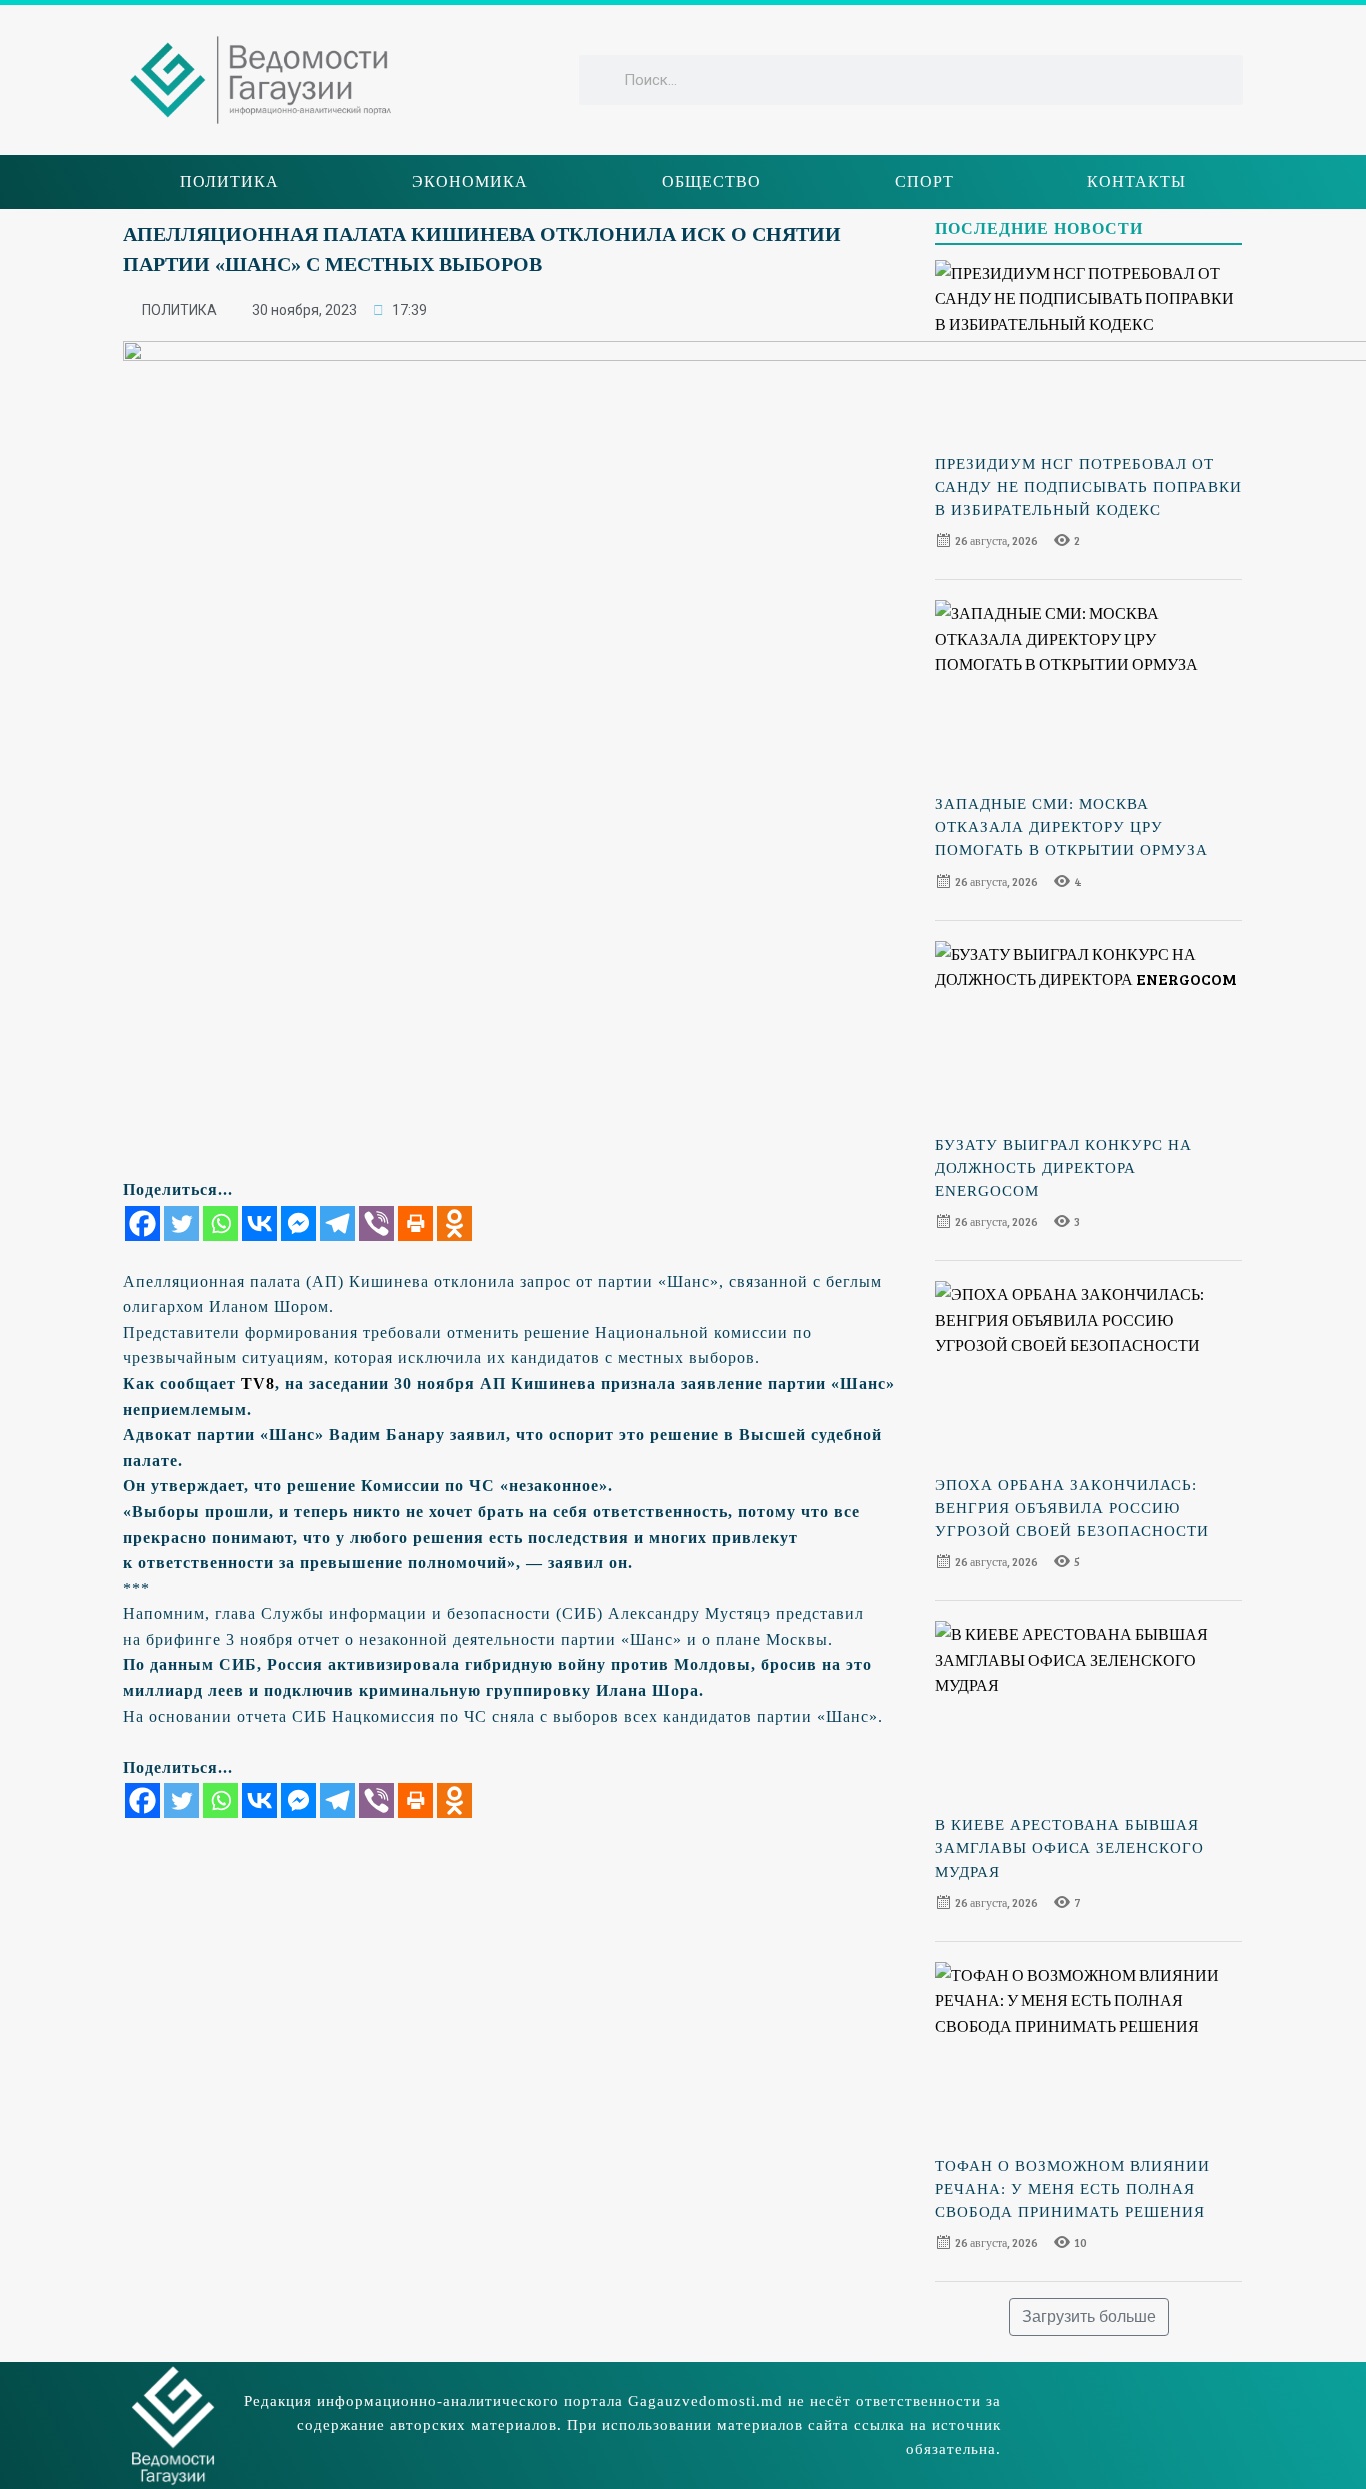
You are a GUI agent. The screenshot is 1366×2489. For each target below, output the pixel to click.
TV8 (258, 1383)
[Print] (415, 1223)
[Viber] (376, 1223)
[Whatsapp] (220, 1223)
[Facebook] (142, 1223)
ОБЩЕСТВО (711, 181)
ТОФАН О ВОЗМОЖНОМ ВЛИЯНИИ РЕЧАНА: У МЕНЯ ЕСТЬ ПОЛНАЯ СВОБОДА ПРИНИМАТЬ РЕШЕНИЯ (1072, 2189)
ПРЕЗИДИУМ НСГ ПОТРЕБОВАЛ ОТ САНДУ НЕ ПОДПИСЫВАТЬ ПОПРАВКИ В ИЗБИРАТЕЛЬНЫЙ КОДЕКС (1088, 487)
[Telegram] (337, 1223)
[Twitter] (181, 1223)
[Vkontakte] (259, 1223)
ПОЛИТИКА (229, 181)
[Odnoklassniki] (454, 1223)
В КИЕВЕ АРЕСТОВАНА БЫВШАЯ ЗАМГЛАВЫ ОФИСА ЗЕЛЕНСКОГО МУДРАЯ (1069, 1848)
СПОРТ (924, 181)
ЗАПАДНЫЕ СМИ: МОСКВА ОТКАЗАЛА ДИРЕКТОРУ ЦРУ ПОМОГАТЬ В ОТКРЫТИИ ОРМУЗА (1071, 827)
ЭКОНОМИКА (470, 181)
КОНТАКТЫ (1136, 181)
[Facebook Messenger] (298, 1223)
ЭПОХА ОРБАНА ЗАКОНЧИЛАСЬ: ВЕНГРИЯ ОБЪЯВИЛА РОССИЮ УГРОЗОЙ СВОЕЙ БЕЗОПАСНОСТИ (1072, 1508)
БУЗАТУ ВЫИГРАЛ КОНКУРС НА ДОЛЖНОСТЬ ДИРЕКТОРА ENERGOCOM (1063, 1168)
